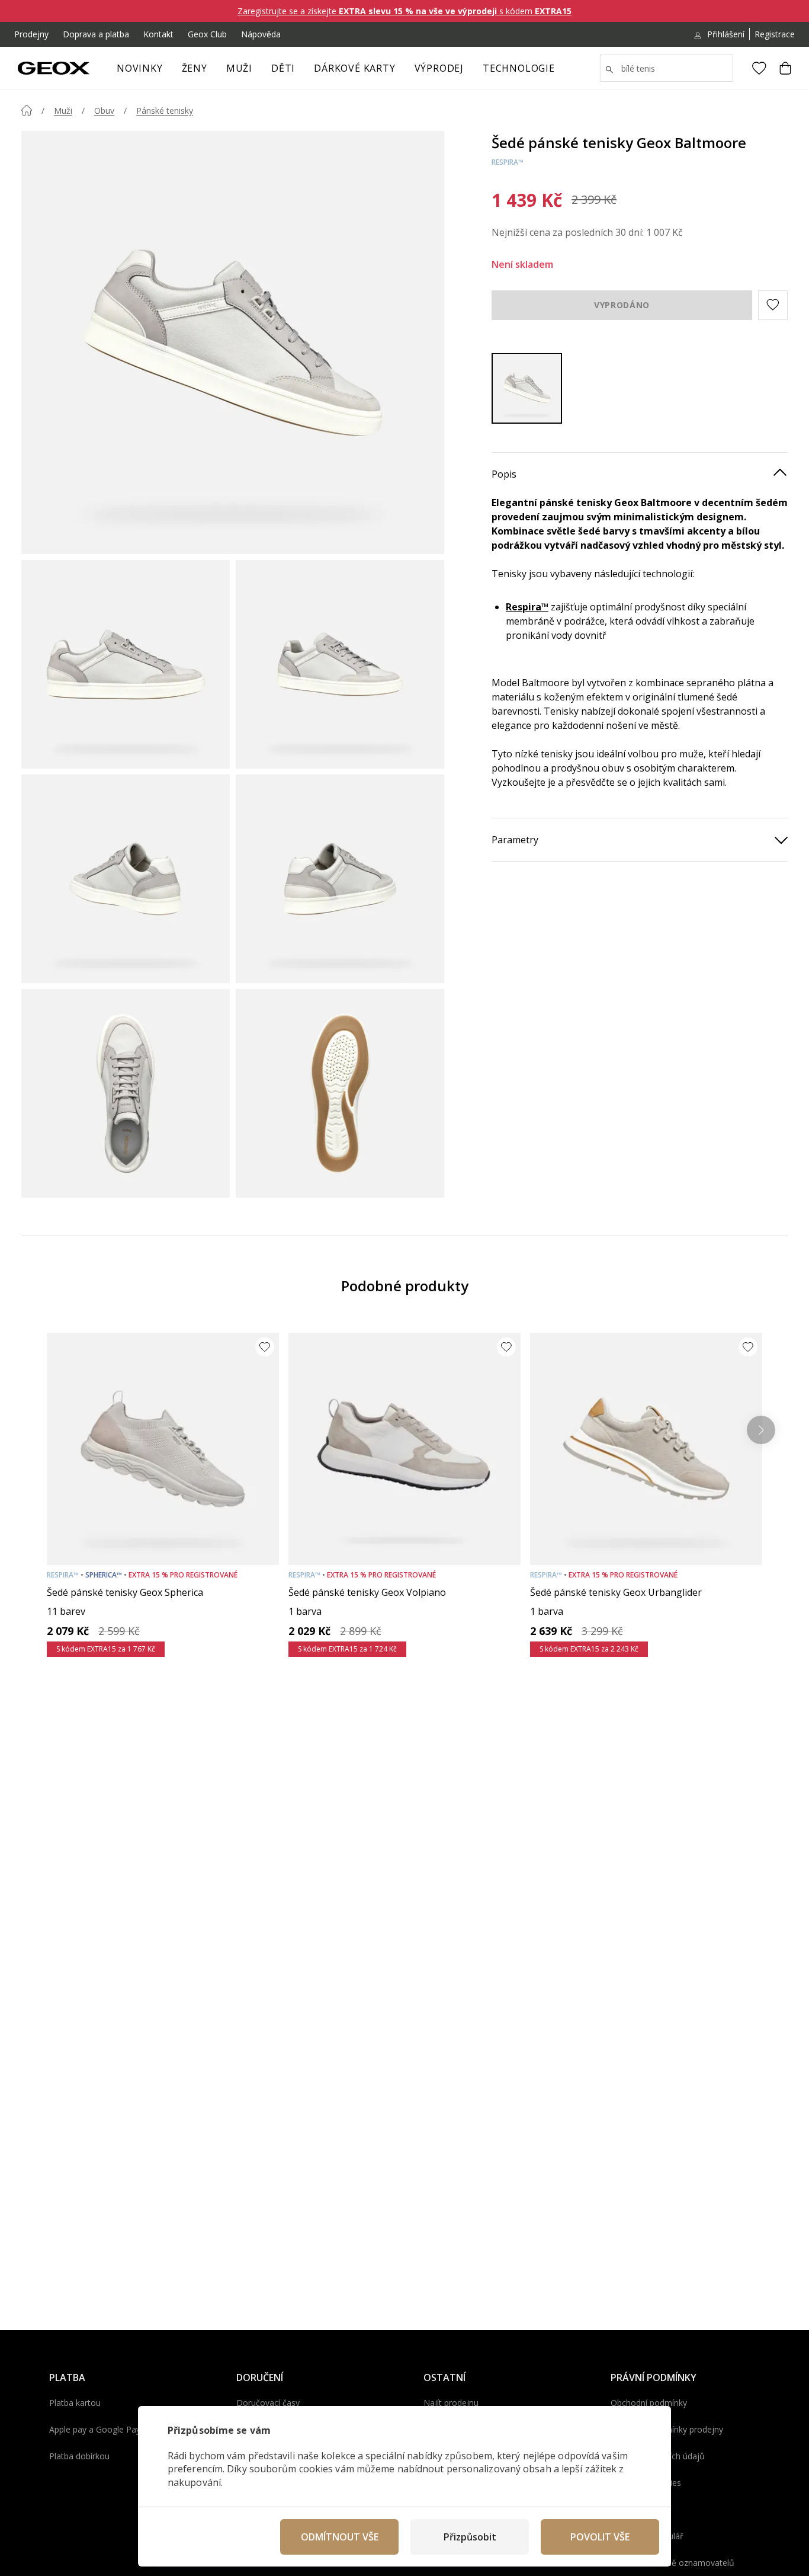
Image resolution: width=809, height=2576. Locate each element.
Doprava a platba (96, 34)
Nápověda (261, 34)
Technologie (519, 68)
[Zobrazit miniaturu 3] (126, 879)
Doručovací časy (268, 2403)
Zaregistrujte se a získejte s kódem (404, 11)
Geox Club (207, 34)
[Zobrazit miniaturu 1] (126, 664)
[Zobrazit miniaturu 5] (126, 1093)
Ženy (195, 68)
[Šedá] (527, 388)
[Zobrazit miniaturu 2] (340, 664)
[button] (773, 305)
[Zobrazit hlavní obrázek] (233, 343)
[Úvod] (27, 110)
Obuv (104, 111)
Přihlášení (726, 34)
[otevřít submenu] (213, 72)
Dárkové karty (354, 68)
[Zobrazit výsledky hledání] (609, 70)
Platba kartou (75, 2403)
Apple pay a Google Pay (95, 2429)
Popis (504, 473)
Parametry (515, 839)
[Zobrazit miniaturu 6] (340, 1093)
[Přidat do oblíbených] (265, 1347)
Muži (239, 68)
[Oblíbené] (759, 68)
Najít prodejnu (451, 2403)
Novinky (140, 68)
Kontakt (158, 34)
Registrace (775, 34)
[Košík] (785, 68)
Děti (283, 68)
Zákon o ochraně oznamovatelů (672, 2563)
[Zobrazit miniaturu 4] (340, 879)
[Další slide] (761, 1430)
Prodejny (31, 34)
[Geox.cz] (54, 68)
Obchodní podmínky (649, 2403)
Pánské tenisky (165, 111)
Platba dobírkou (79, 2456)
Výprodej (439, 68)
